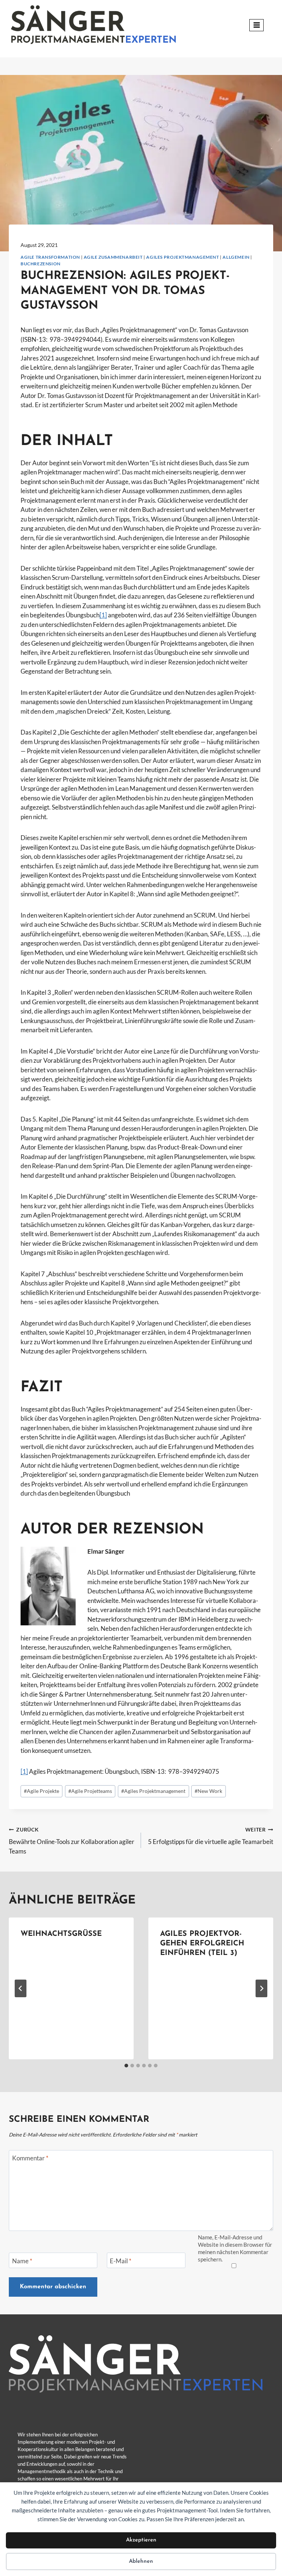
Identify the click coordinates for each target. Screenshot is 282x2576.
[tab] (126, 2066)
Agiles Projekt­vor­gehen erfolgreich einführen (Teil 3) (202, 1944)
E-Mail (121, 2261)
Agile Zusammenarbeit (113, 257)
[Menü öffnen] (256, 25)
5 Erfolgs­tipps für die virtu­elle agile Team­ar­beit (211, 1836)
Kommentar (30, 2158)
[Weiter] (261, 1988)
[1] (103, 615)
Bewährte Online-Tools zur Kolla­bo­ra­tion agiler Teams (72, 1841)
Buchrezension (41, 264)
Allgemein (236, 257)
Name (22, 2261)
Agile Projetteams (90, 1791)
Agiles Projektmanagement (182, 257)
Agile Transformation (50, 257)
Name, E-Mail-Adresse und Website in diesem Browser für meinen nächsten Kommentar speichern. (235, 2248)
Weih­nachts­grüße (61, 1934)
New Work (208, 1791)
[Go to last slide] (21, 1988)
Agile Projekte (41, 1791)
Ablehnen (141, 2561)
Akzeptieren (141, 2540)
